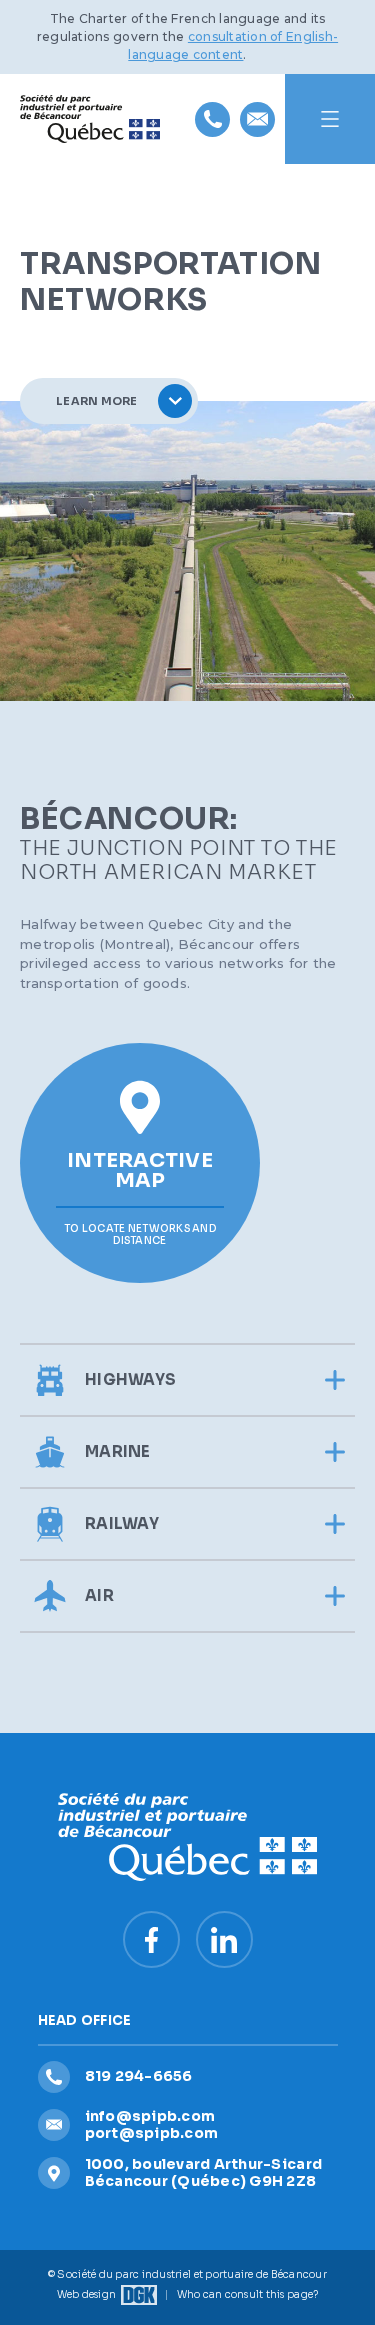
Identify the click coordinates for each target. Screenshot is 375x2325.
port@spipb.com (152, 2133)
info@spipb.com (150, 2116)
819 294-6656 (139, 2076)
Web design (87, 2294)
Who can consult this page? (248, 2295)
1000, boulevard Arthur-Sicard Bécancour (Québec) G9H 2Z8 (204, 2172)
